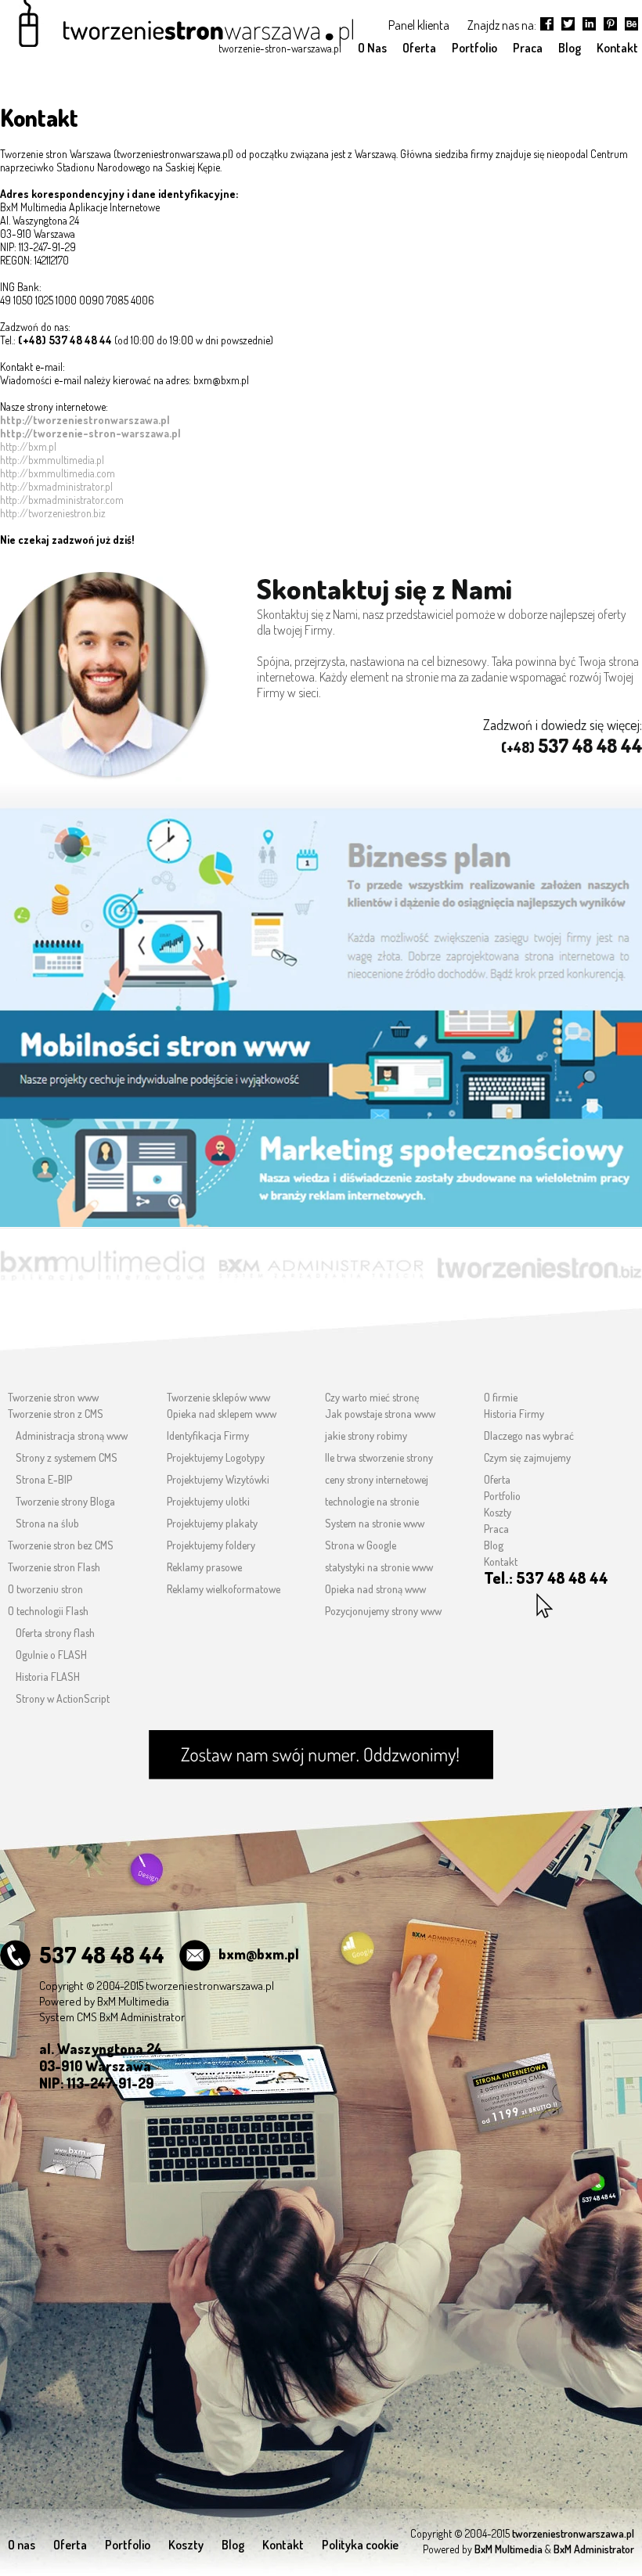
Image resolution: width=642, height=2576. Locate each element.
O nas (22, 2545)
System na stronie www (375, 1523)
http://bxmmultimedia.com (58, 473)
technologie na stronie (372, 1501)
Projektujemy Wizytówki (218, 1479)
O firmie (501, 1397)
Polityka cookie (360, 2545)
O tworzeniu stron (45, 1589)
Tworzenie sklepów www (218, 1397)
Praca (496, 1529)
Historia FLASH (48, 1677)
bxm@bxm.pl (259, 1954)
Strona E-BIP (44, 1479)
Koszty (498, 1512)
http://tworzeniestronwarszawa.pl (85, 420)
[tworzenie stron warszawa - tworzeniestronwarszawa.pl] (178, 29)
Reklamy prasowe (204, 1567)
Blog (494, 1545)
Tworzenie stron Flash (54, 1567)
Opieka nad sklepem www (222, 1414)
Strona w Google (361, 1545)
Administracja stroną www (72, 1436)
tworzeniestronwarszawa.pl (210, 1986)
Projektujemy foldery (211, 1545)
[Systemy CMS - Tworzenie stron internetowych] (321, 1256)
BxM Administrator (594, 2549)
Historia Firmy (514, 1414)
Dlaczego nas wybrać (529, 1436)
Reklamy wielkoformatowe (224, 1589)
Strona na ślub (47, 1523)
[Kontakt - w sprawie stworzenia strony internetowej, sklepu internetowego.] (321, 1755)
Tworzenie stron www (53, 1397)
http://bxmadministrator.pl (56, 486)
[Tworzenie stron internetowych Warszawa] (321, 899)
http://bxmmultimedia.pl (52, 460)
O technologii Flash (48, 1611)
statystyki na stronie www (379, 1567)
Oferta (497, 1479)
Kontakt (501, 1561)
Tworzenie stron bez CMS (61, 1545)
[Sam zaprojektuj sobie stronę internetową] (539, 1255)
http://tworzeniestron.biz (53, 513)
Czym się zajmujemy (527, 1457)
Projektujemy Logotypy (216, 1457)
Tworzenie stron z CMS (56, 1414)
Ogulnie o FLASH (51, 1655)
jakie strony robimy (366, 1436)
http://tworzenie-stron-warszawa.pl (90, 433)
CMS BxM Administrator (131, 2017)
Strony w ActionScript (63, 1698)
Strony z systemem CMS (67, 1457)
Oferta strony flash (55, 1633)
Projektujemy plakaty (212, 1523)
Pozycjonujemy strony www (383, 1611)
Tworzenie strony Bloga (65, 1501)
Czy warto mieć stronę (372, 1397)
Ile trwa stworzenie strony (379, 1457)
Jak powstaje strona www (380, 1414)
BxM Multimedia (133, 2001)
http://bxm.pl (28, 446)
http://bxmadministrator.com (62, 500)
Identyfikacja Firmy (208, 1436)
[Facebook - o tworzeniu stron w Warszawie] (631, 24)
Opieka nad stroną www (375, 1589)
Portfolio (502, 1496)
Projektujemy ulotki (208, 1501)
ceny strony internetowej (377, 1479)
